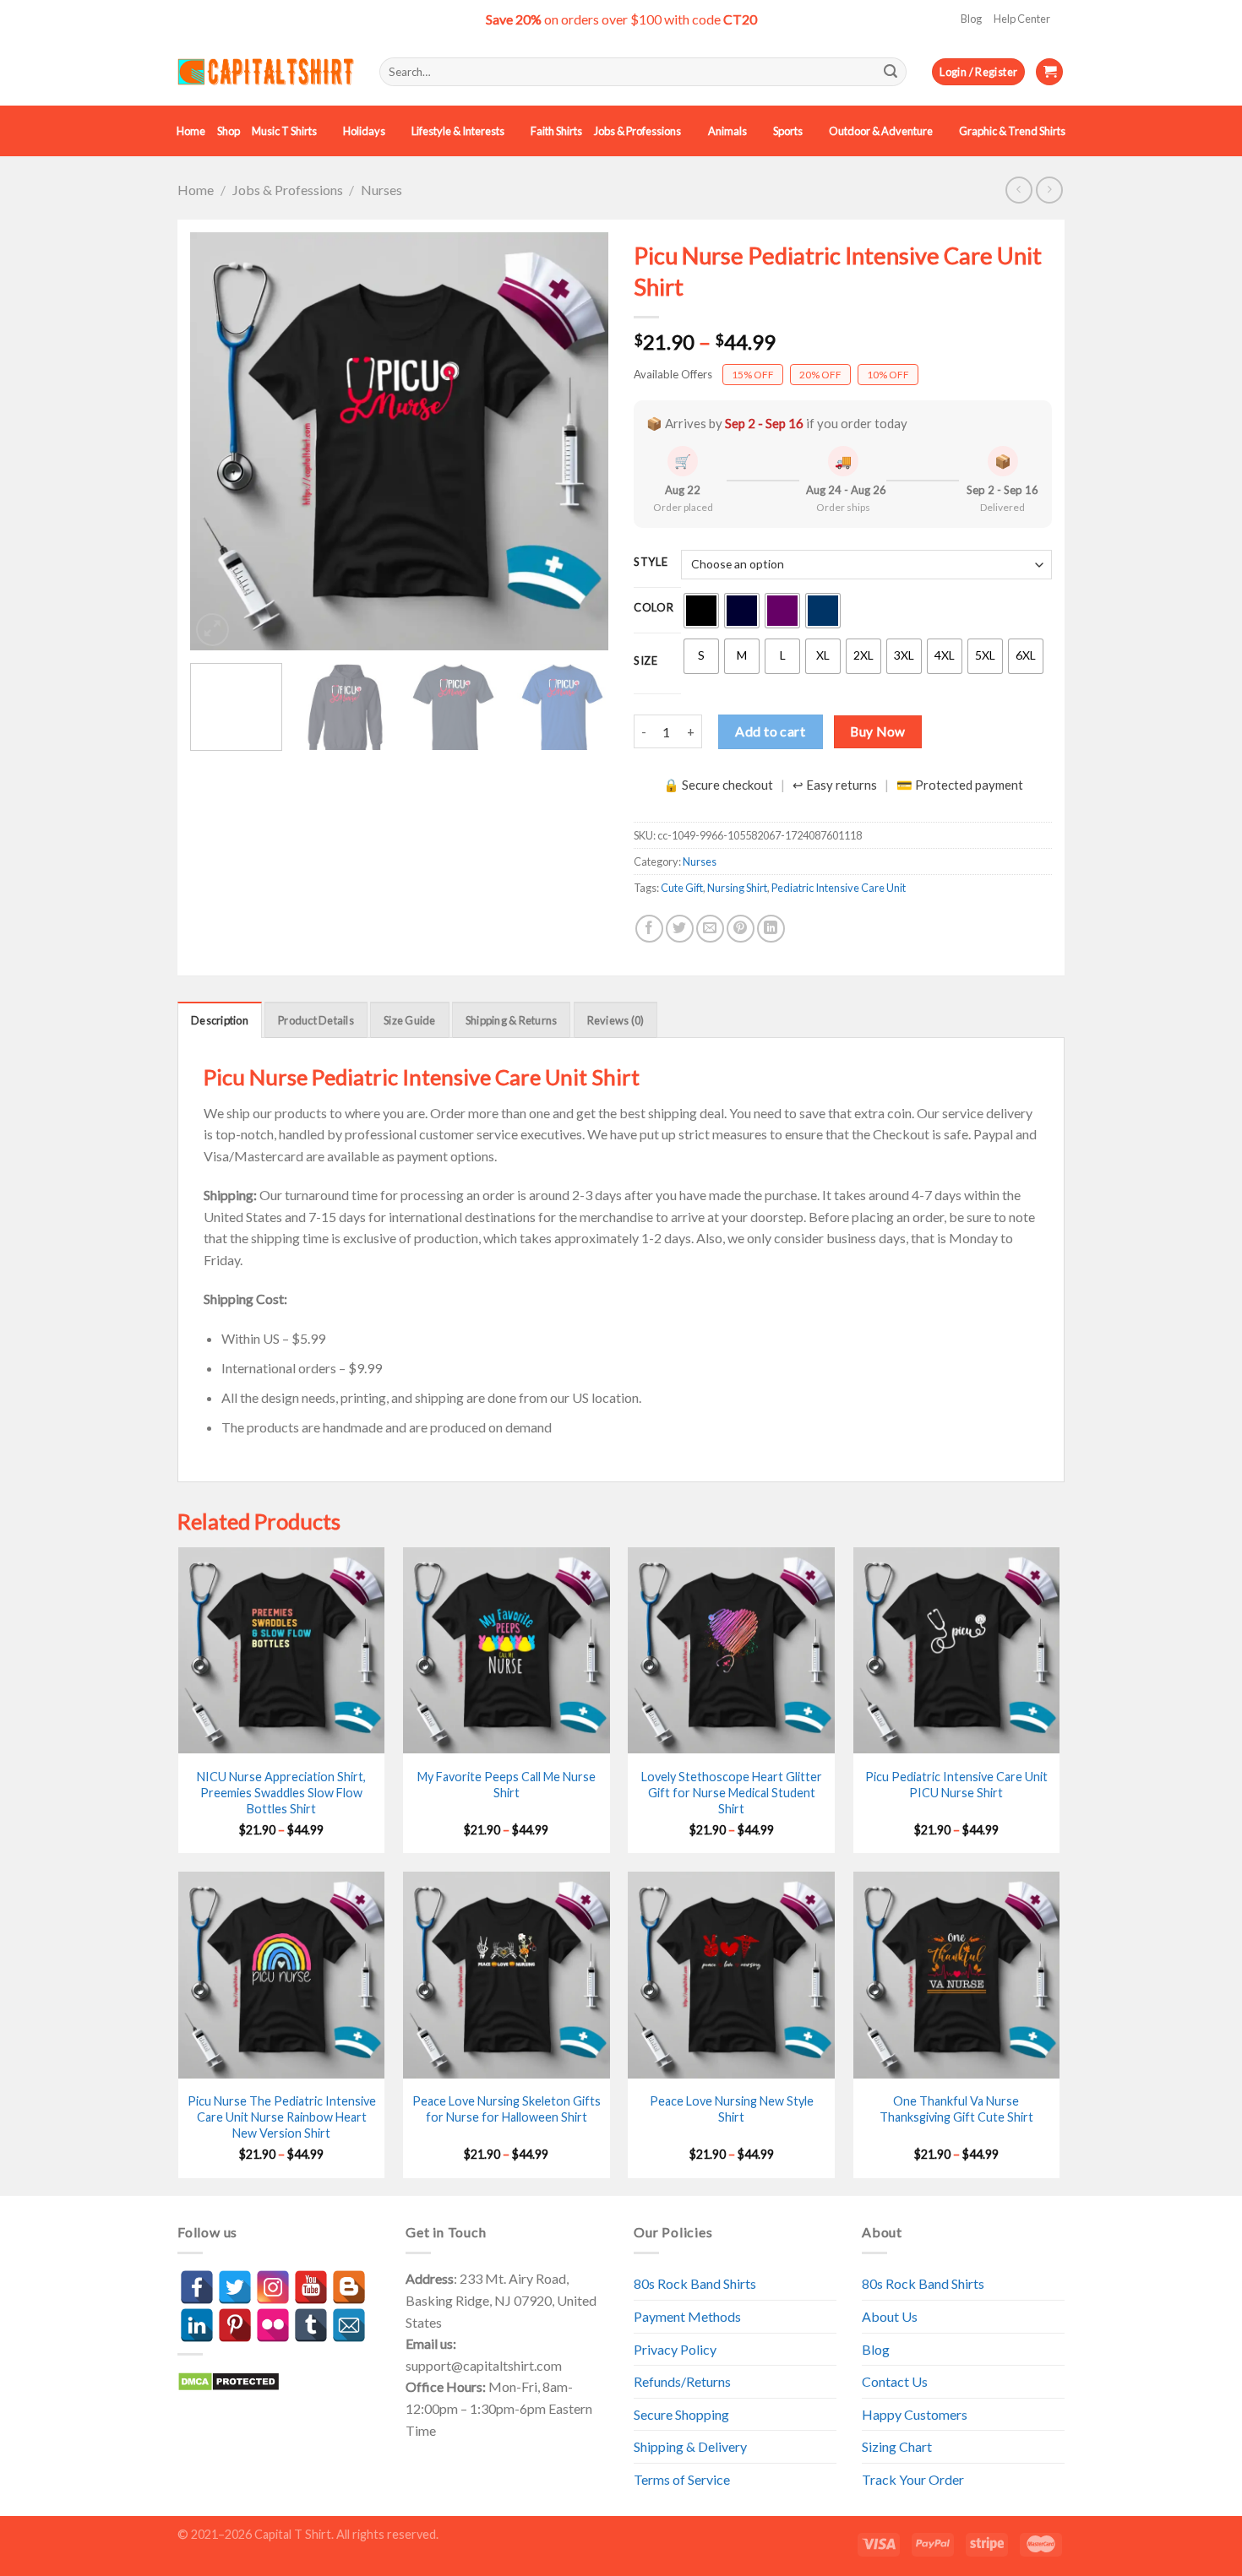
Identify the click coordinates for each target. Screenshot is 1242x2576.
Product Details (316, 1020)
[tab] (220, 1019)
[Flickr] (273, 2325)
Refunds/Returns (682, 2381)
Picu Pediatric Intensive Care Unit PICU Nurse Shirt (956, 1785)
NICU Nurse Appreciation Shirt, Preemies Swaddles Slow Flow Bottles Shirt (281, 1792)
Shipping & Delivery (690, 2446)
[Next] (579, 441)
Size (646, 661)
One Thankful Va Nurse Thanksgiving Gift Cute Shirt (956, 2109)
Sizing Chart (897, 2446)
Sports (788, 131)
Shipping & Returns (512, 1020)
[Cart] (1049, 72)
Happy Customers (915, 2414)
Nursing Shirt (737, 888)
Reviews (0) (616, 1020)
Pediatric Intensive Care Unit (839, 888)
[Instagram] (273, 2287)
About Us (890, 2316)
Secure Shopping (681, 2414)
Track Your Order (913, 2479)
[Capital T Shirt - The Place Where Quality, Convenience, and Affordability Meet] (266, 72)
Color (654, 608)
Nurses (381, 190)
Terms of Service (682, 2479)
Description (220, 1020)
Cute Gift (682, 888)
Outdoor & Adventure (881, 131)
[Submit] (891, 72)
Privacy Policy (675, 2349)
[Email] (349, 2325)
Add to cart (770, 731)
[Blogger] (349, 2287)
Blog (971, 19)
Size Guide (410, 1020)
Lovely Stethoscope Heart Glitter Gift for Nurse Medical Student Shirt (732, 1792)
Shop (229, 131)
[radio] (701, 611)
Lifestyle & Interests (458, 131)
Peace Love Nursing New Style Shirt (732, 2109)
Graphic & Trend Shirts (1012, 131)
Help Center (1022, 19)
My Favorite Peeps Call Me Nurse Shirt (507, 1785)
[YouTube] (311, 2287)
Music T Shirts (284, 131)
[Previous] (220, 441)
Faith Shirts (556, 131)
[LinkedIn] (197, 2325)
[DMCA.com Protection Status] (229, 2380)
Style (651, 562)
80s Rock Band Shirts (695, 2283)
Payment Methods (687, 2316)
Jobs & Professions (637, 131)
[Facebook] (197, 2287)
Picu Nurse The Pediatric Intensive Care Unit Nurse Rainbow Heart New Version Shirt (282, 2117)
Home (191, 131)
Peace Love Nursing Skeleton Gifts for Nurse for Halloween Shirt (507, 2109)
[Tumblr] (311, 2325)
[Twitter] (235, 2287)
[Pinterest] (235, 2325)
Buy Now (877, 731)
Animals (727, 131)
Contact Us (895, 2381)
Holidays (364, 131)
